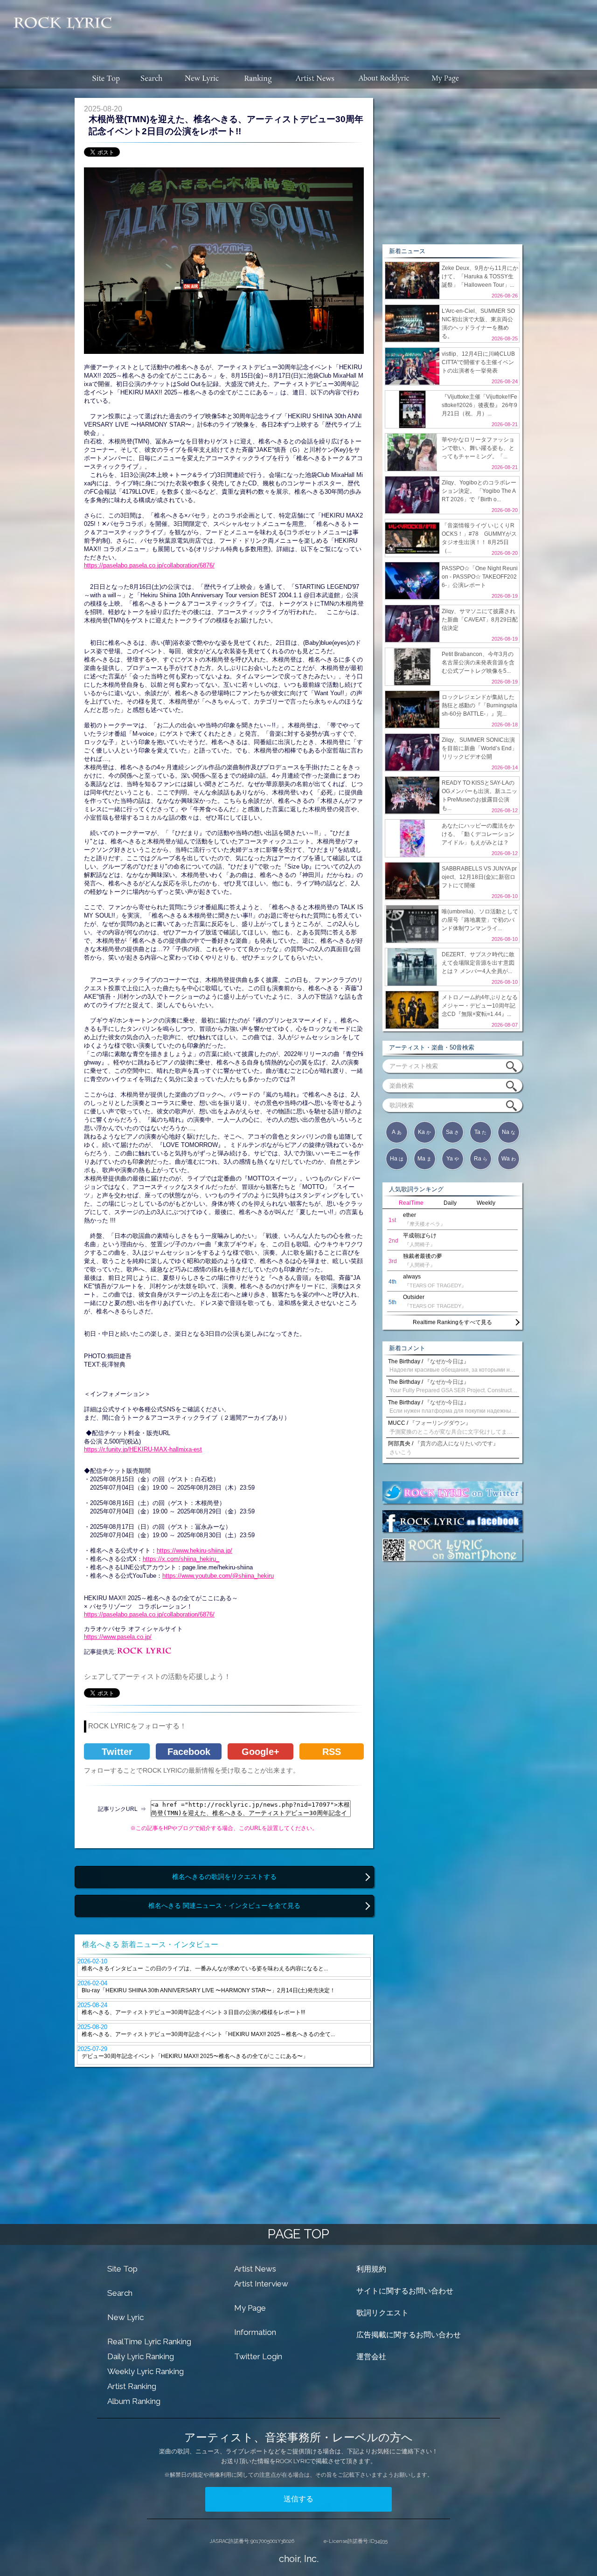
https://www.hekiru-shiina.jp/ (194, 1550)
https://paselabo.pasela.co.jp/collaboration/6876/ (149, 565)
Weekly (486, 1203)
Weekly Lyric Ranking (146, 2371)
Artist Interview (261, 2284)
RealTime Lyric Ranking (149, 2341)
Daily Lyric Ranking (141, 2356)
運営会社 (371, 2357)
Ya (453, 1159)
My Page (250, 2308)
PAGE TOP (298, 2234)
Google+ (260, 1752)
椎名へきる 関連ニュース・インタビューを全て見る (224, 1906)
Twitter (117, 1752)
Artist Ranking (132, 2386)
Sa (452, 1132)
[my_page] (446, 79)
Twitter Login (258, 2356)
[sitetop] (105, 79)
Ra (481, 1159)
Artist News (255, 2269)
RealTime (411, 1203)
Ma (424, 1159)
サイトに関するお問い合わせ (405, 2291)
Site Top (122, 2269)
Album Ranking (134, 2401)
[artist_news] (316, 79)
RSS (332, 1752)
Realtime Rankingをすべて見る (452, 1322)
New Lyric (125, 2317)
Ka (424, 1132)
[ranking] (258, 79)
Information (255, 2332)
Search (120, 2293)
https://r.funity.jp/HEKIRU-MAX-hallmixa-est (143, 1449)
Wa (509, 1159)
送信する (298, 2499)
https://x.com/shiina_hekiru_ (181, 1559)
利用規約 (371, 2269)
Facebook (189, 1752)
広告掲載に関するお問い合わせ (409, 2335)
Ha (397, 1159)
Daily (450, 1203)
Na (509, 1132)
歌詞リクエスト (382, 2313)
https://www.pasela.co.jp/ (118, 1637)
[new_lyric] (202, 79)
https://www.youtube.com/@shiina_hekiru (218, 1576)
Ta (480, 1132)
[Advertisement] (358, 30)
